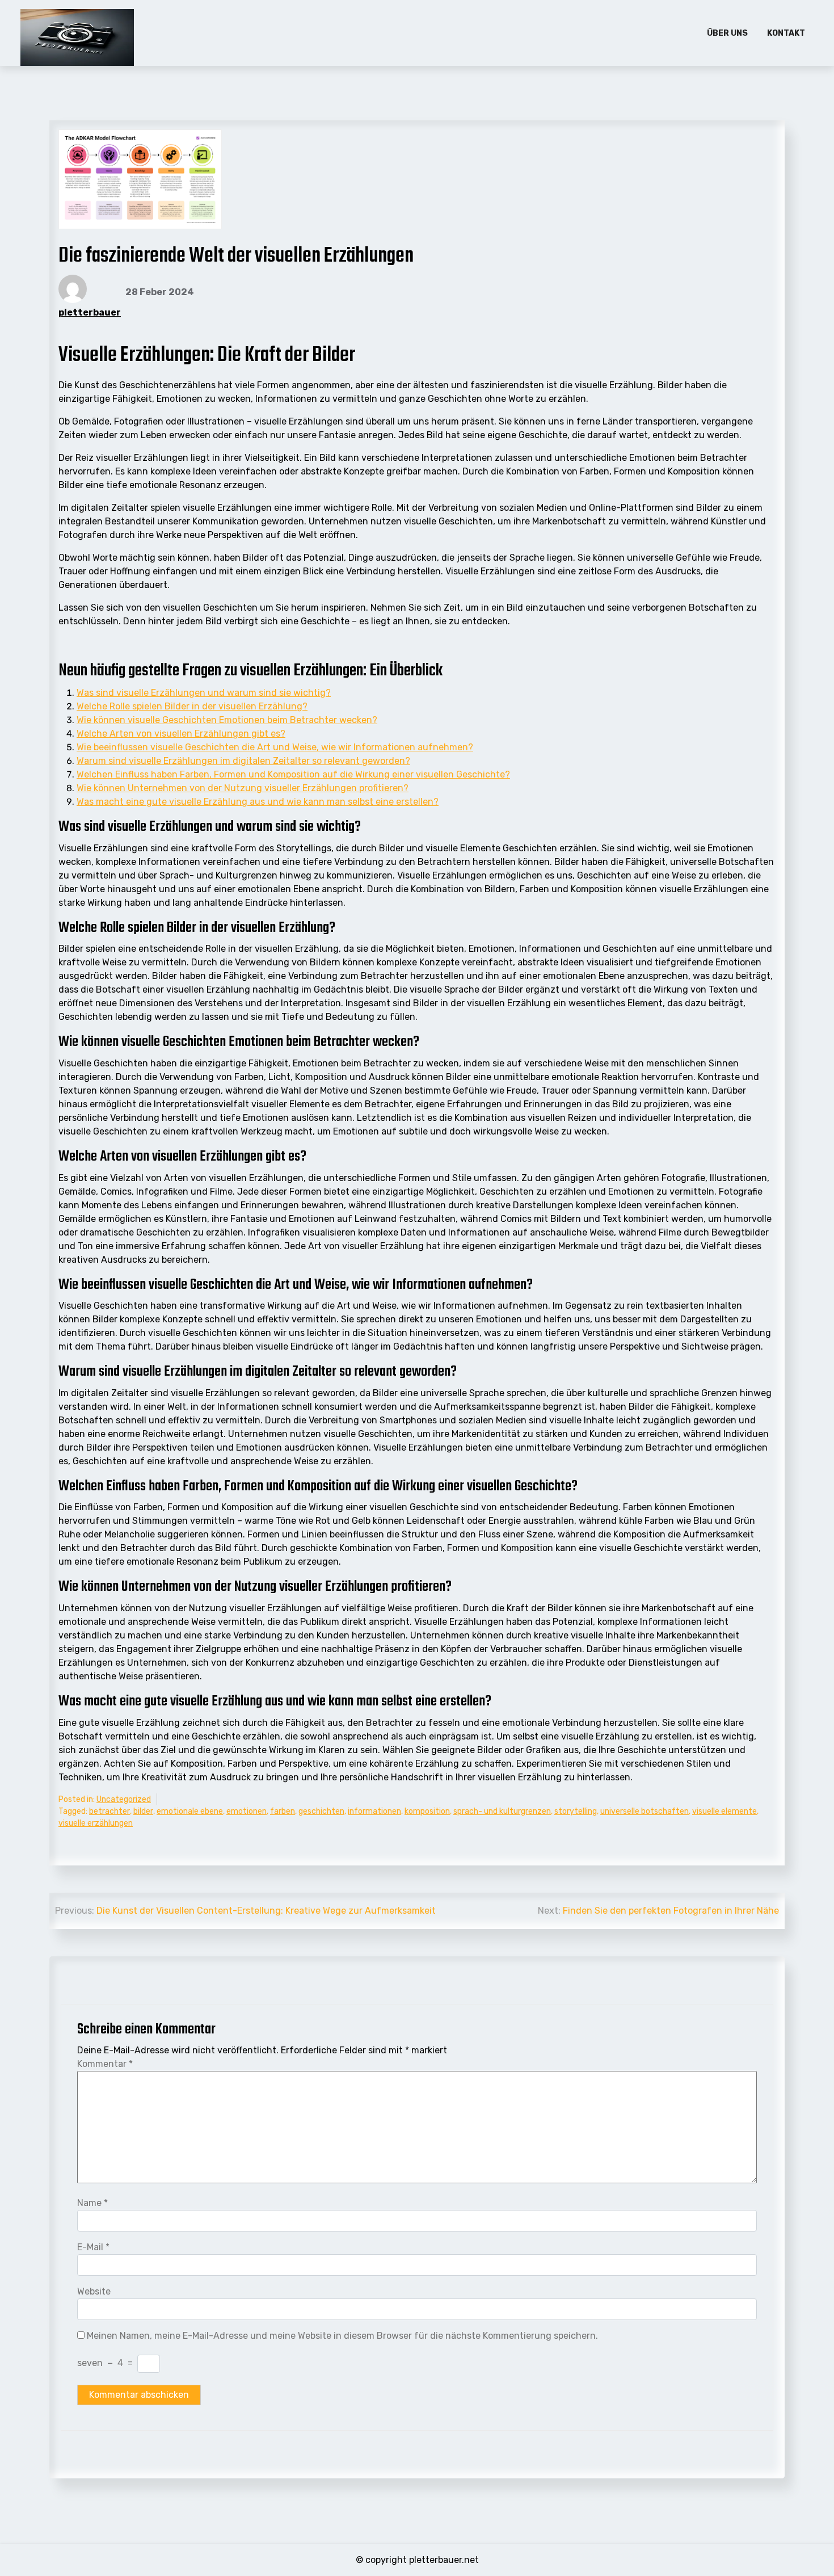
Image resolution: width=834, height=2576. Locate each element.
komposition (427, 1811)
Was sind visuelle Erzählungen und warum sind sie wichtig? (204, 693)
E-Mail (93, 2247)
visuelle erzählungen (96, 1823)
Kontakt (786, 33)
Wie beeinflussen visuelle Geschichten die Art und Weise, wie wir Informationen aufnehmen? (275, 747)
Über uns (727, 33)
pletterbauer (90, 312)
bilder (143, 1811)
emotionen (247, 1811)
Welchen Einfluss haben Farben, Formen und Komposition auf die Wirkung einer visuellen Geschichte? (293, 774)
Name (92, 2203)
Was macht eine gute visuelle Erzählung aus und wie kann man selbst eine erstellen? (258, 802)
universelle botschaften (645, 1811)
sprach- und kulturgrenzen (502, 1811)
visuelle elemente (725, 1811)
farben (283, 1811)
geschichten (321, 1811)
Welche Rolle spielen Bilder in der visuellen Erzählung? (192, 706)
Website (94, 2291)
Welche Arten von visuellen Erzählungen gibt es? (181, 734)
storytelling (576, 1811)
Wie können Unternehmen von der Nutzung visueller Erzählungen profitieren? (243, 788)
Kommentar (105, 2064)
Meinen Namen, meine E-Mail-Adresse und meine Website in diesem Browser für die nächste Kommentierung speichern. (342, 2336)
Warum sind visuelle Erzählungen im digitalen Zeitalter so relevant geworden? (243, 761)
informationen (374, 1811)
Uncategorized (124, 1799)
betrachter (109, 1811)
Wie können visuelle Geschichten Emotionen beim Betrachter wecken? (227, 720)
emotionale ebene (190, 1811)
